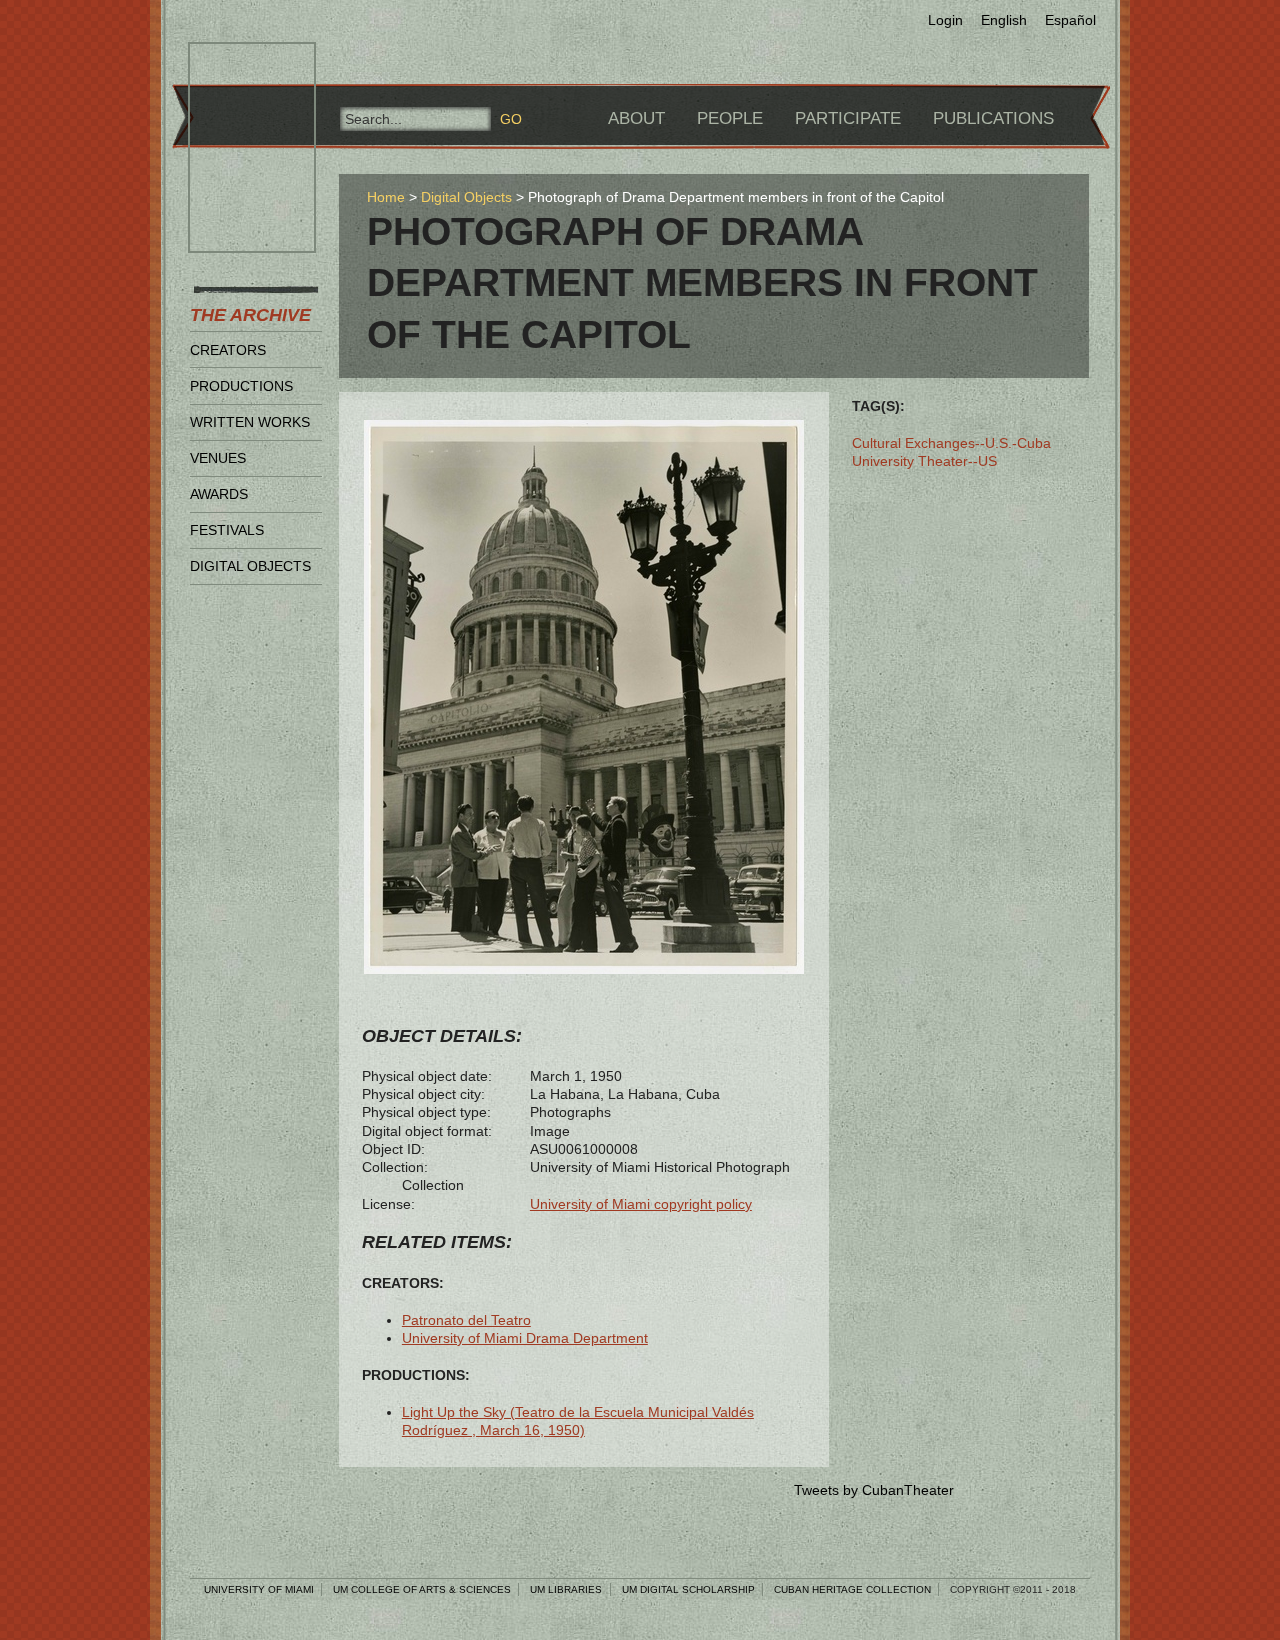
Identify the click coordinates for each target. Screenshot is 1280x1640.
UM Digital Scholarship (688, 1589)
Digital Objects (250, 566)
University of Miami (259, 1589)
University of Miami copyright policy (641, 1204)
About (636, 118)
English (1004, 20)
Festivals (227, 530)
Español (1070, 20)
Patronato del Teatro (466, 1320)
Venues (218, 458)
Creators (228, 350)
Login (945, 20)
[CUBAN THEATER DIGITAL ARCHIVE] (234, 66)
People (730, 118)
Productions (241, 386)
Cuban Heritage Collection (852, 1589)
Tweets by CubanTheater (874, 1490)
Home (386, 197)
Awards (219, 494)
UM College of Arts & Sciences (422, 1589)
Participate (848, 118)
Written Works (250, 422)
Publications (993, 118)
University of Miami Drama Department (525, 1338)
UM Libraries (566, 1589)
